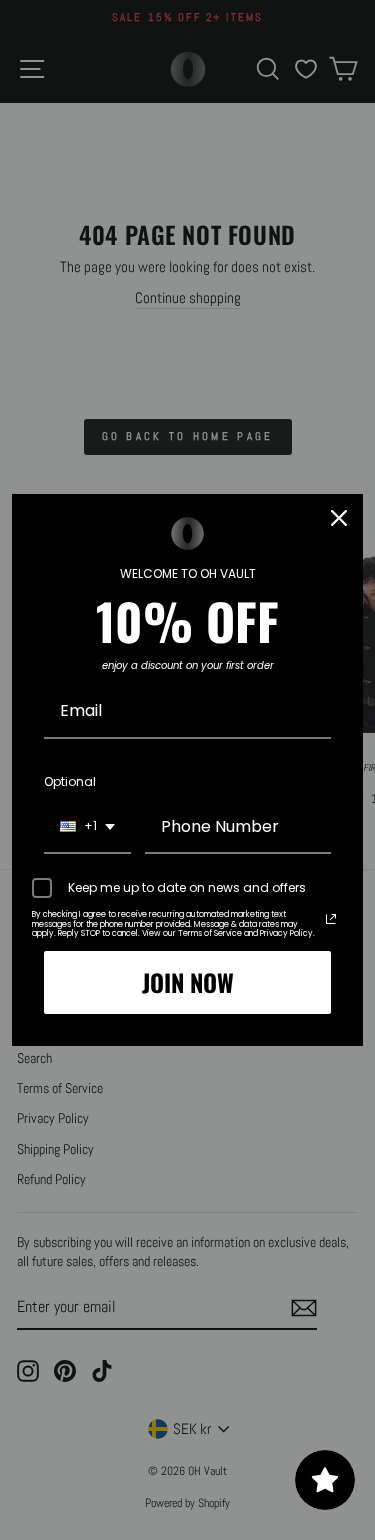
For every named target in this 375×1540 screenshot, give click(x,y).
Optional (70, 781)
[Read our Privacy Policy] (331, 919)
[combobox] (87, 827)
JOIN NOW (188, 982)
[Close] (339, 518)
